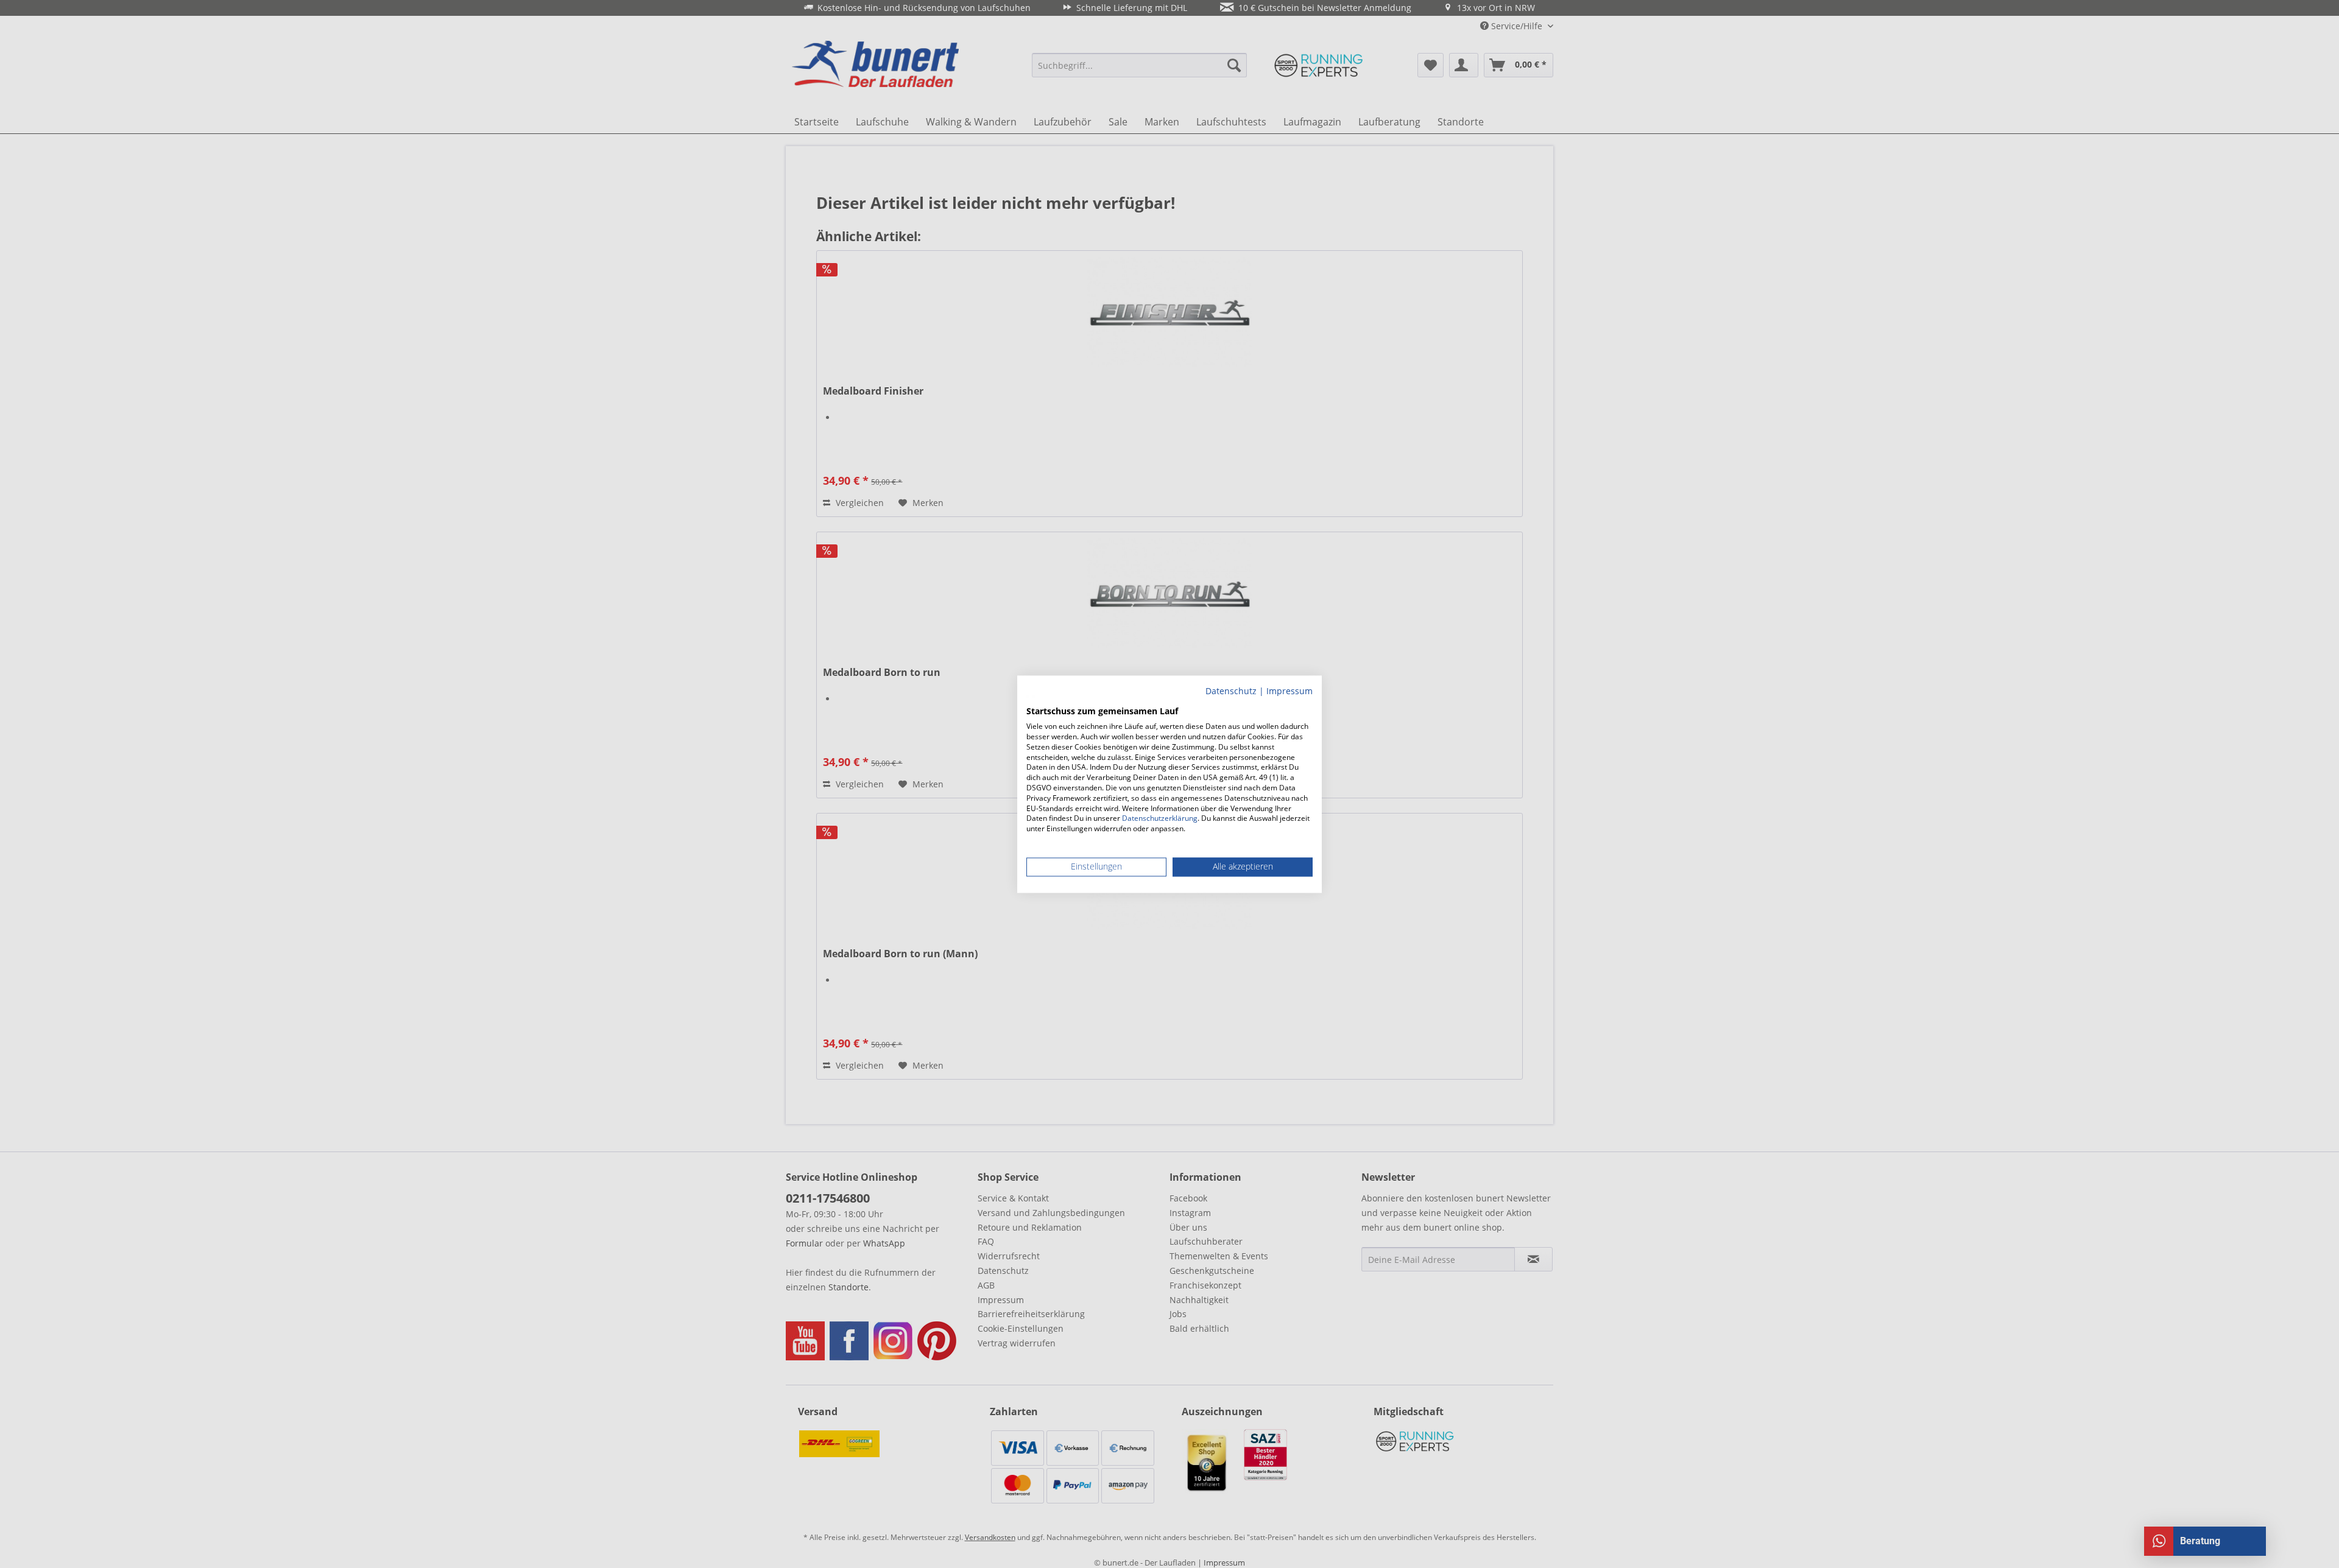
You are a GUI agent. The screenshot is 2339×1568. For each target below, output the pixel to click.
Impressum (1289, 691)
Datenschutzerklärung (1160, 819)
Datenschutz (1231, 691)
